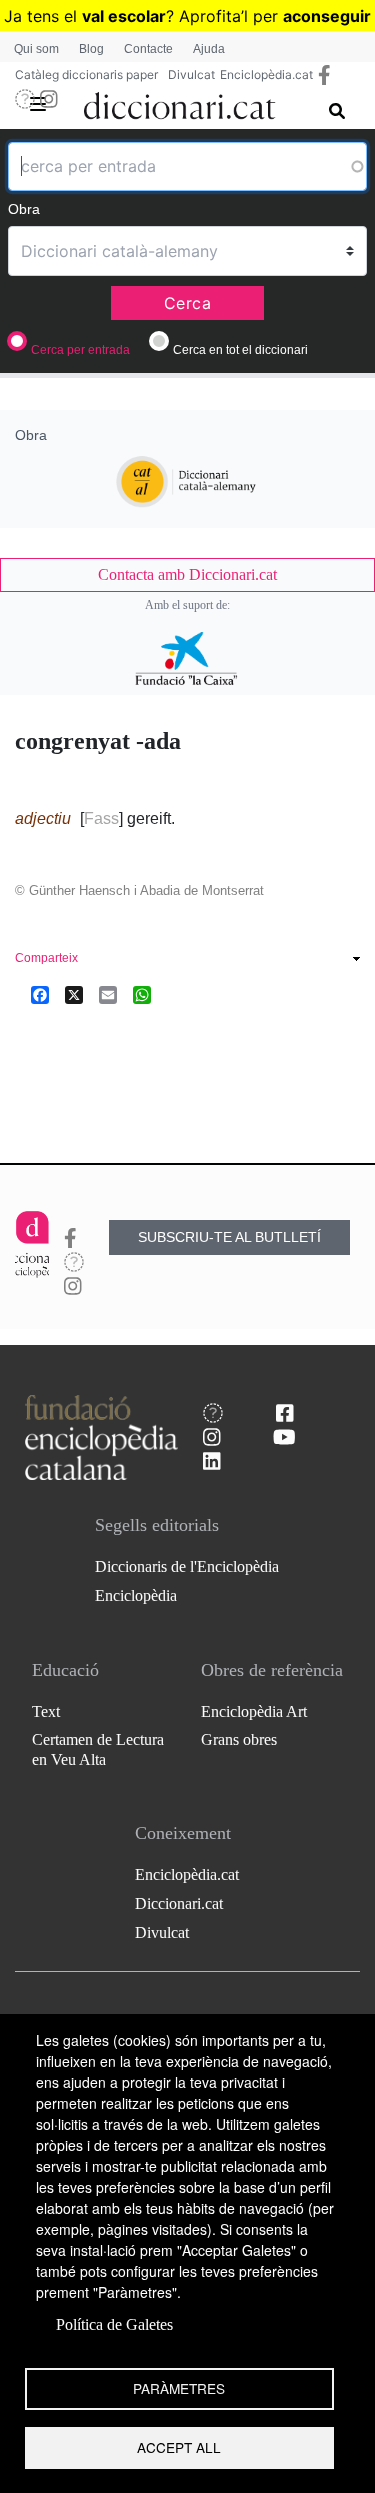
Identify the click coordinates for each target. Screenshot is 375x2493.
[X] (74, 995)
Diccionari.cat (179, 1903)
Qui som (36, 49)
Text (46, 1711)
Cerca (188, 303)
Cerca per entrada (80, 350)
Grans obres (239, 1739)
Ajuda (209, 49)
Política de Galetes (114, 2324)
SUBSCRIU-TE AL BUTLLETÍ (229, 1237)
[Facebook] (40, 995)
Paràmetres (179, 2388)
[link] (187, 575)
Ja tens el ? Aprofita (122, 16)
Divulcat (191, 74)
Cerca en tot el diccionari (240, 350)
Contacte (148, 49)
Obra (24, 209)
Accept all (179, 2447)
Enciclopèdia (136, 1595)
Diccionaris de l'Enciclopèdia (187, 1566)
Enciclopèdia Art (254, 1711)
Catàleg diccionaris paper (86, 74)
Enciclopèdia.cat (266, 74)
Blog (91, 49)
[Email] (108, 995)
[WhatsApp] (142, 995)
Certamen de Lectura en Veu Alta (98, 1749)
